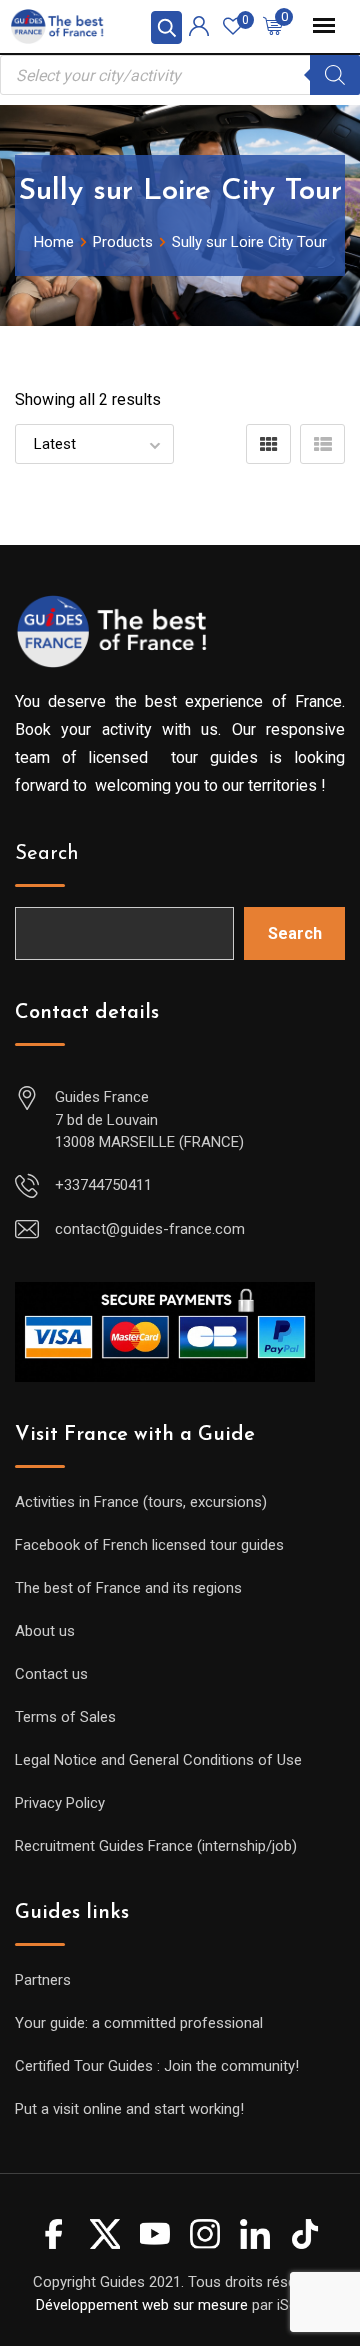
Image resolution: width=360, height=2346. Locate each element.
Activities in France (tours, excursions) (141, 1502)
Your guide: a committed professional (139, 2023)
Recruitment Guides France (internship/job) (156, 1846)
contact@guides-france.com (150, 1229)
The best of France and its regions (128, 1588)
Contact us (51, 1674)
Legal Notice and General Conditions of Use (158, 1760)
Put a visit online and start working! (129, 2109)
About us (45, 1631)
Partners (43, 1980)
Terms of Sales (65, 1717)
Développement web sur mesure (142, 2305)
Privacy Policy (60, 1803)
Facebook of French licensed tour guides (149, 1545)
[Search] (335, 75)
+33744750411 (103, 1185)
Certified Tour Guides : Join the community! (157, 2066)
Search (47, 854)
